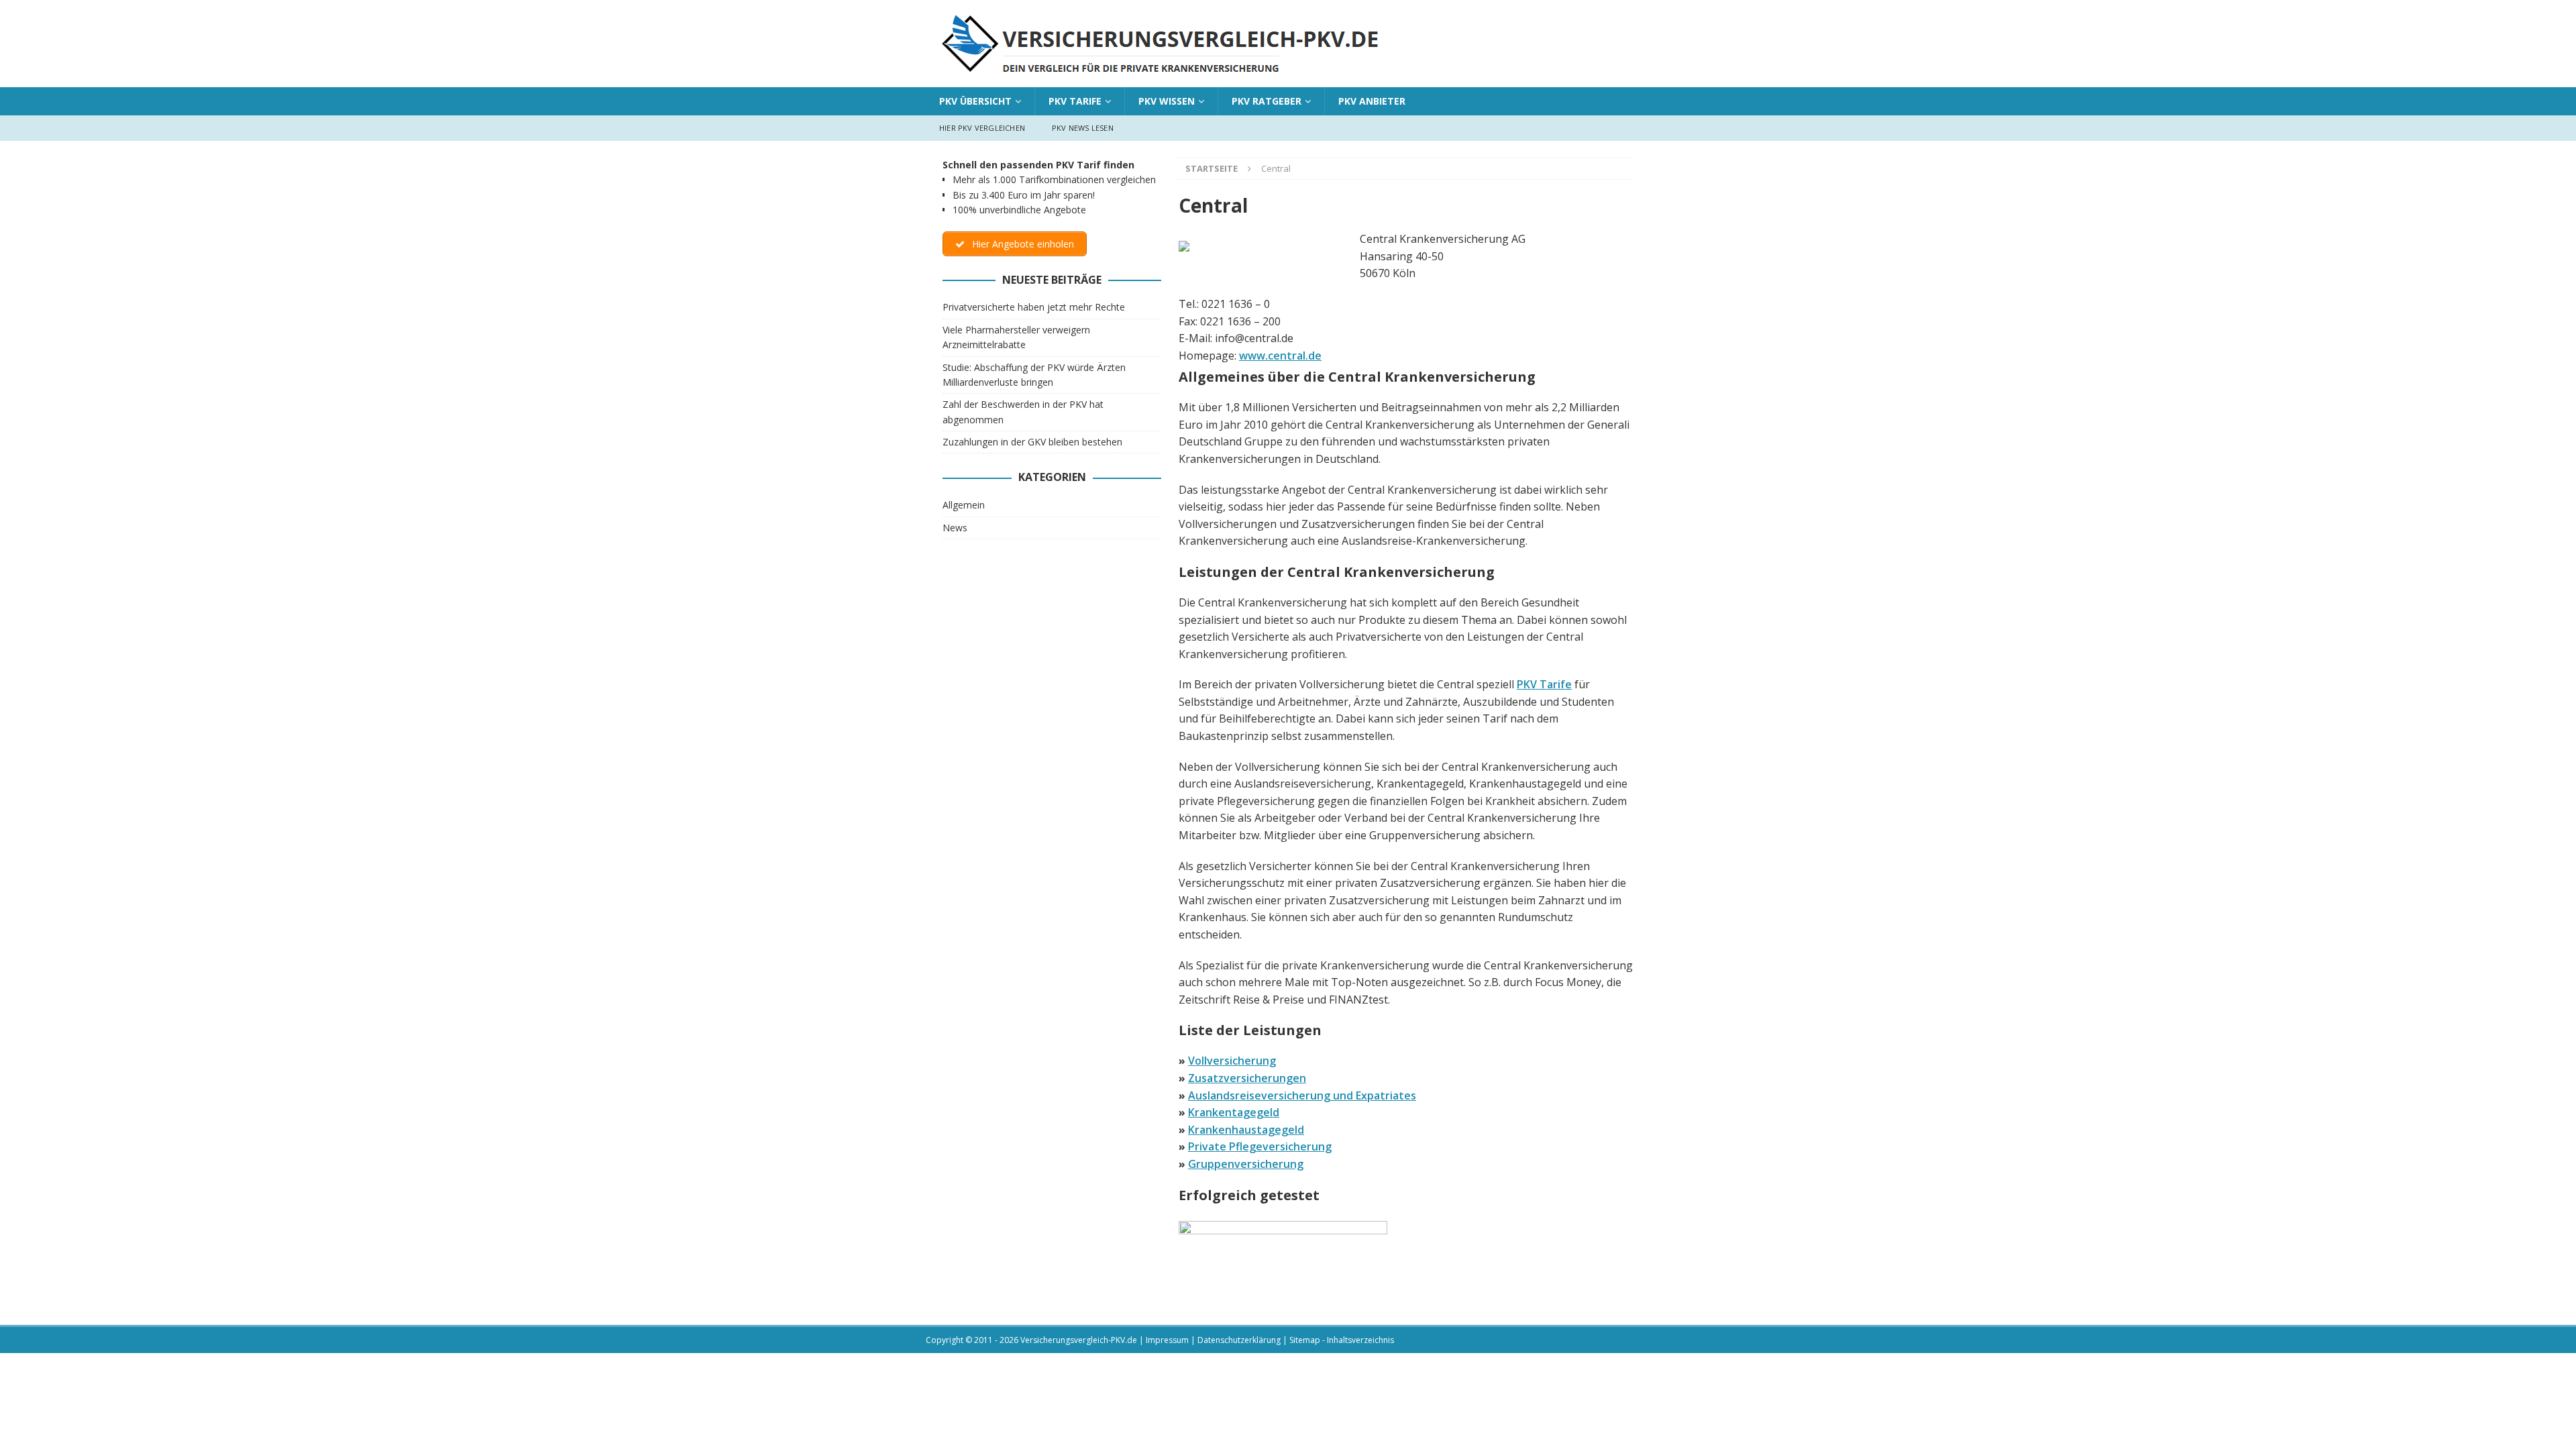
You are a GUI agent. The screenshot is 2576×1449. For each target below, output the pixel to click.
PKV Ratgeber (1267, 101)
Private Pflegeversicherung (1260, 1146)
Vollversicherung (1232, 1061)
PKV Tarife (1075, 101)
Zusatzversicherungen (1247, 1078)
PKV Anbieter (1372, 101)
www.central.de (1280, 356)
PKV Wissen (1167, 101)
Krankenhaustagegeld (1246, 1130)
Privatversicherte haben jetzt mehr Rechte (1034, 307)
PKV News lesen (1083, 128)
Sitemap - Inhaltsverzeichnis (1342, 1340)
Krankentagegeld (1234, 1112)
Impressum (1167, 1340)
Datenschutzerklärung (1239, 1340)
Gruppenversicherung (1246, 1164)
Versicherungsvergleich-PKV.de (1079, 1340)
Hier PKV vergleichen (982, 128)
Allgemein (964, 505)
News (955, 528)
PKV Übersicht (975, 101)
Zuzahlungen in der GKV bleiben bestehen (1032, 442)
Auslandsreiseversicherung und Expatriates (1302, 1095)
